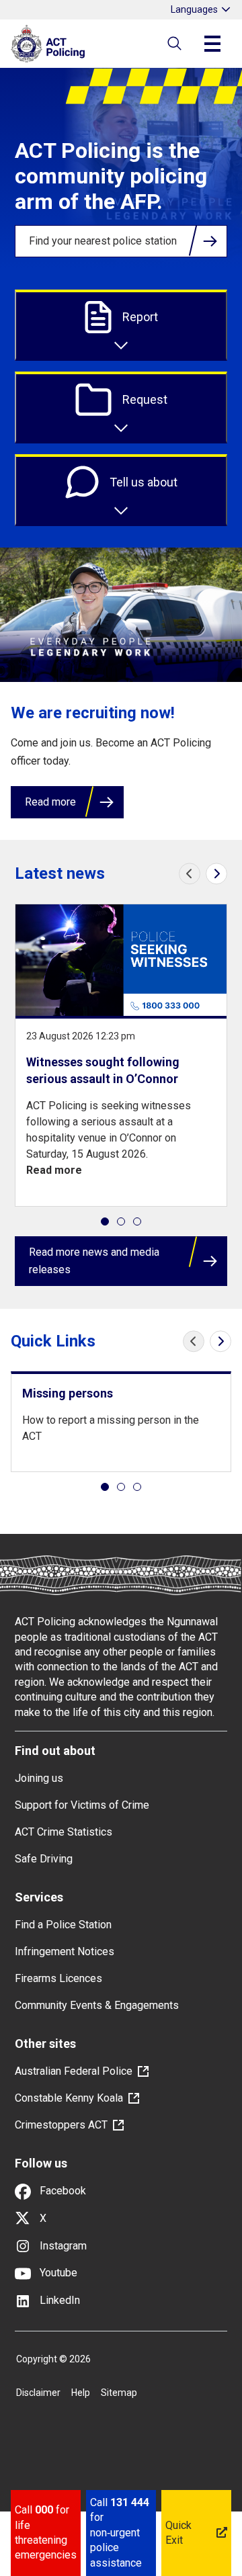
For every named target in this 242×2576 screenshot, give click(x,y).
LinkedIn (58, 2300)
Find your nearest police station (103, 241)
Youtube (57, 2273)
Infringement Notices (65, 1951)
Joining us (39, 1778)
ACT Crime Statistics (64, 1832)
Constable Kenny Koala (69, 2098)
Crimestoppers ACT (61, 2125)
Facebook (62, 2191)
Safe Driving (44, 1859)
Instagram (62, 2246)
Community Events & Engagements (97, 2005)
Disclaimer (38, 2393)
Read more (50, 802)
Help (81, 2393)
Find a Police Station (63, 1925)
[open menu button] (212, 44)
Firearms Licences (58, 1978)
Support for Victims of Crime (82, 1805)
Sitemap (119, 2393)
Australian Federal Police (74, 2071)
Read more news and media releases (94, 1261)
